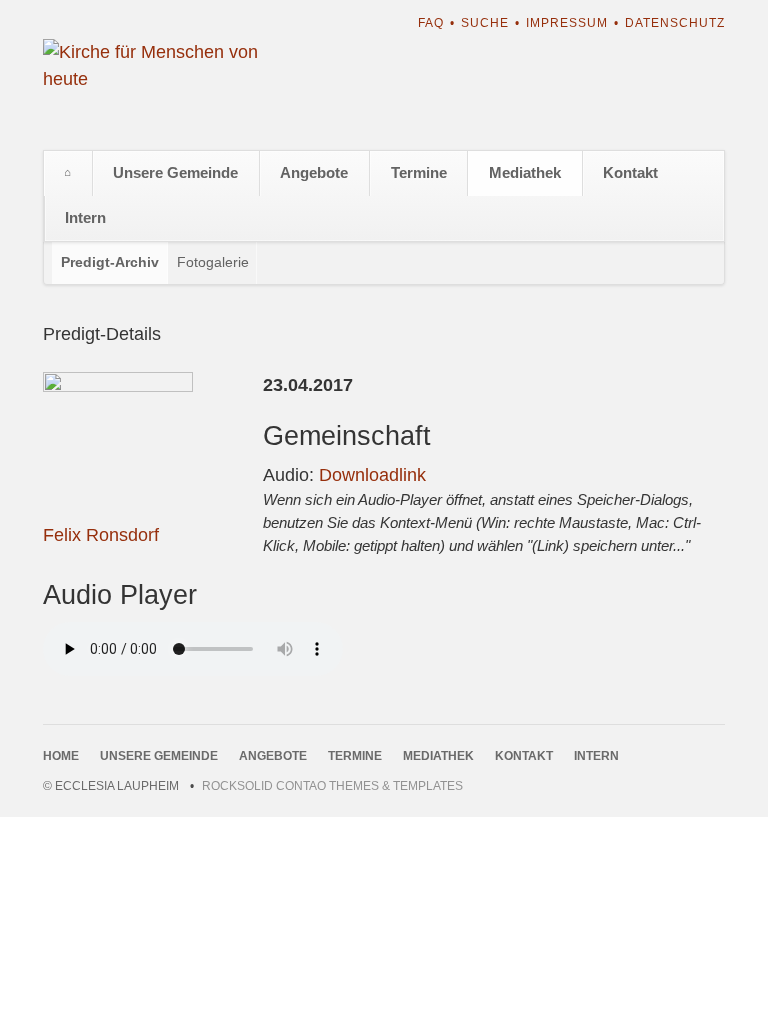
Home (68, 173)
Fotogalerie (213, 262)
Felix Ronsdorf (101, 535)
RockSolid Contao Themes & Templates (332, 786)
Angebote (314, 172)
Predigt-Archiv (110, 262)
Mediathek (525, 172)
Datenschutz (675, 23)
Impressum (567, 23)
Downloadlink (372, 475)
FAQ (431, 23)
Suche (485, 23)
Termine (419, 172)
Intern (85, 217)
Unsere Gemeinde (175, 172)
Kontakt (630, 172)
